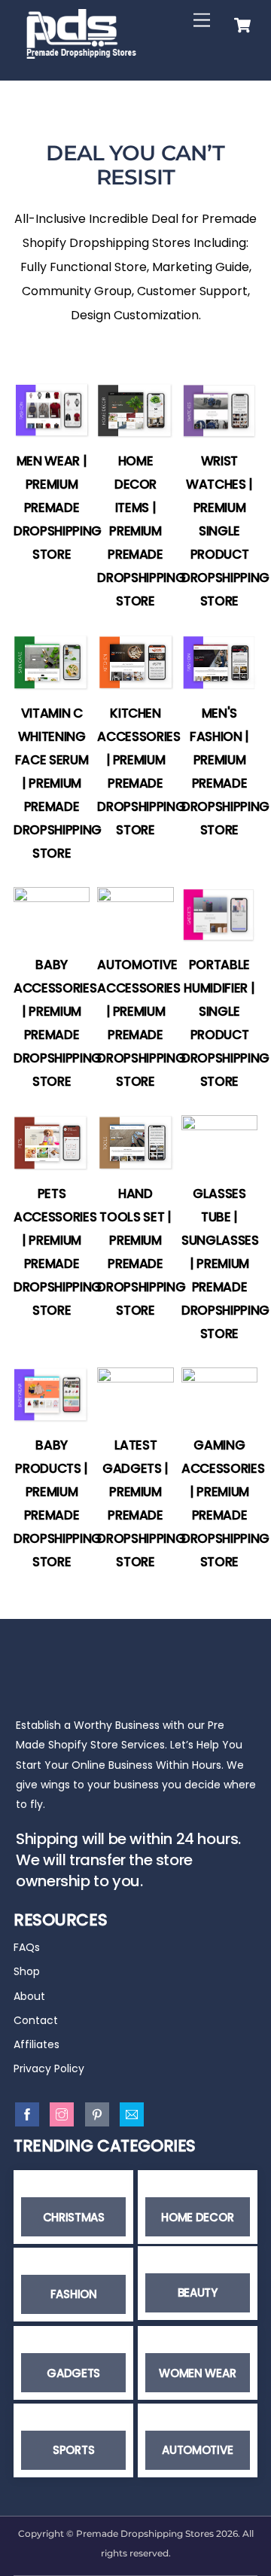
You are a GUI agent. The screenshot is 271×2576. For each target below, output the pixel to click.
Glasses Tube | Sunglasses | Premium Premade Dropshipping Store (225, 1264)
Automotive (197, 2450)
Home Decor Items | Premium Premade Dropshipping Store (141, 531)
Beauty (198, 2292)
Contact (36, 2020)
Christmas (74, 2217)
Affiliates (37, 2044)
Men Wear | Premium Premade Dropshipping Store (58, 508)
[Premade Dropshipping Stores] (81, 52)
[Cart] (242, 21)
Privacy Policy (49, 2068)
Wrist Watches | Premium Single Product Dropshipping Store (225, 531)
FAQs (27, 1947)
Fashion (74, 2294)
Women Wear (197, 2373)
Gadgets (73, 2373)
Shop (27, 1971)
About (29, 1996)
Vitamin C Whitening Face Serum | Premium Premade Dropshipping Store (58, 783)
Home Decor (197, 2217)
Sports (73, 2450)
